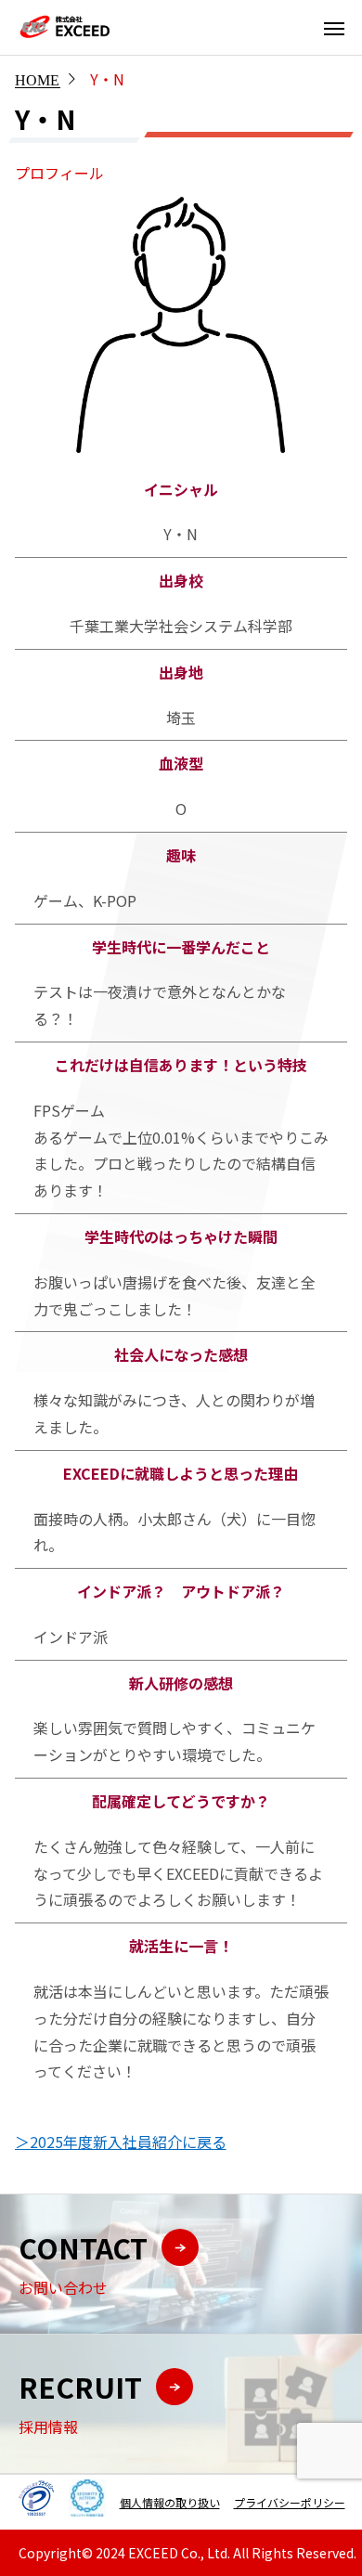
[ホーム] (37, 79)
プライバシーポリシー (290, 2502)
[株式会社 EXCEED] (65, 27)
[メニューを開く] (334, 28)
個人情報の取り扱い (170, 2502)
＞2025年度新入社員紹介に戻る (121, 2142)
